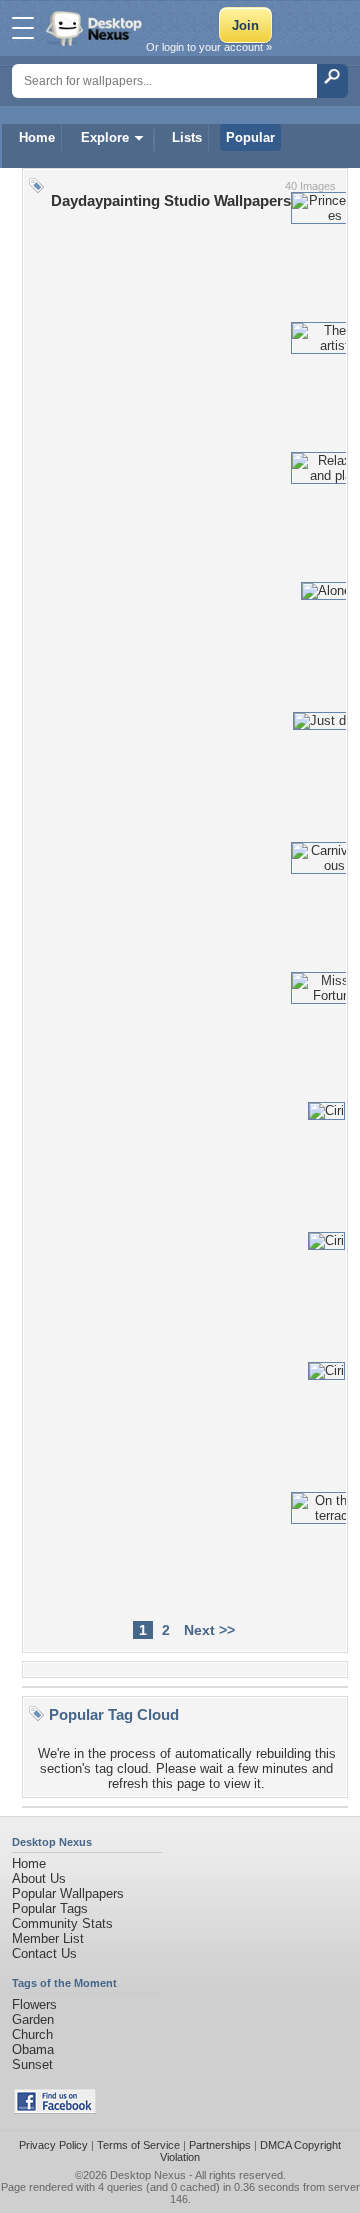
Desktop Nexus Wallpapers (96, 28)
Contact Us (44, 1953)
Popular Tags (50, 1908)
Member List (48, 1938)
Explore (105, 137)
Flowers (34, 2004)
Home (37, 137)
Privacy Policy (53, 2145)
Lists (187, 137)
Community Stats (62, 1923)
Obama (33, 2049)
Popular (250, 137)
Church (32, 2034)
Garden (33, 2019)
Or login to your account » (209, 47)
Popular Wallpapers (68, 1893)
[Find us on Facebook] (55, 2109)
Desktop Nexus (148, 2175)
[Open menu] (23, 28)
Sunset (32, 2064)
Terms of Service (138, 2145)
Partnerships (220, 2145)
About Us (39, 1878)
